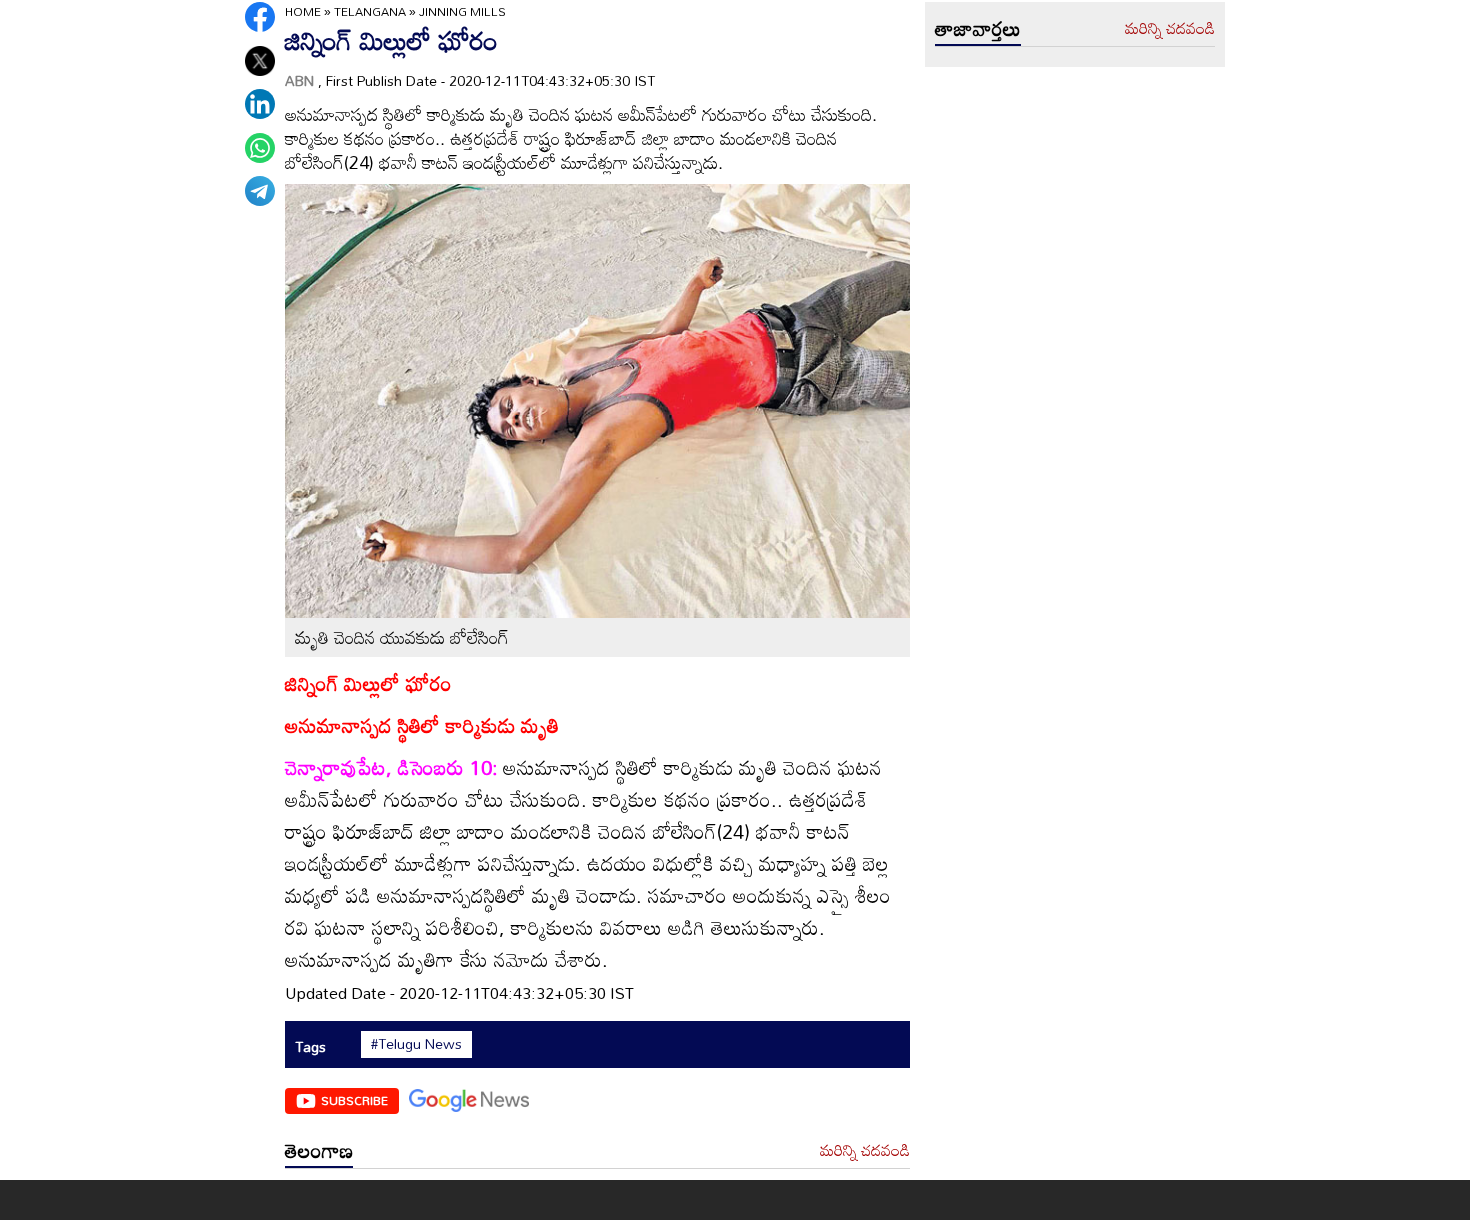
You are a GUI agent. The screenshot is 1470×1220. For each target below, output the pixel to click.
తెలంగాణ (319, 1150)
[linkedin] (260, 104)
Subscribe (354, 1100)
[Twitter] (260, 61)
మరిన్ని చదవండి (865, 1151)
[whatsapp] (260, 148)
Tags (310, 1046)
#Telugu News (416, 1044)
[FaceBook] (260, 17)
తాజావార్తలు (978, 28)
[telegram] (260, 191)
